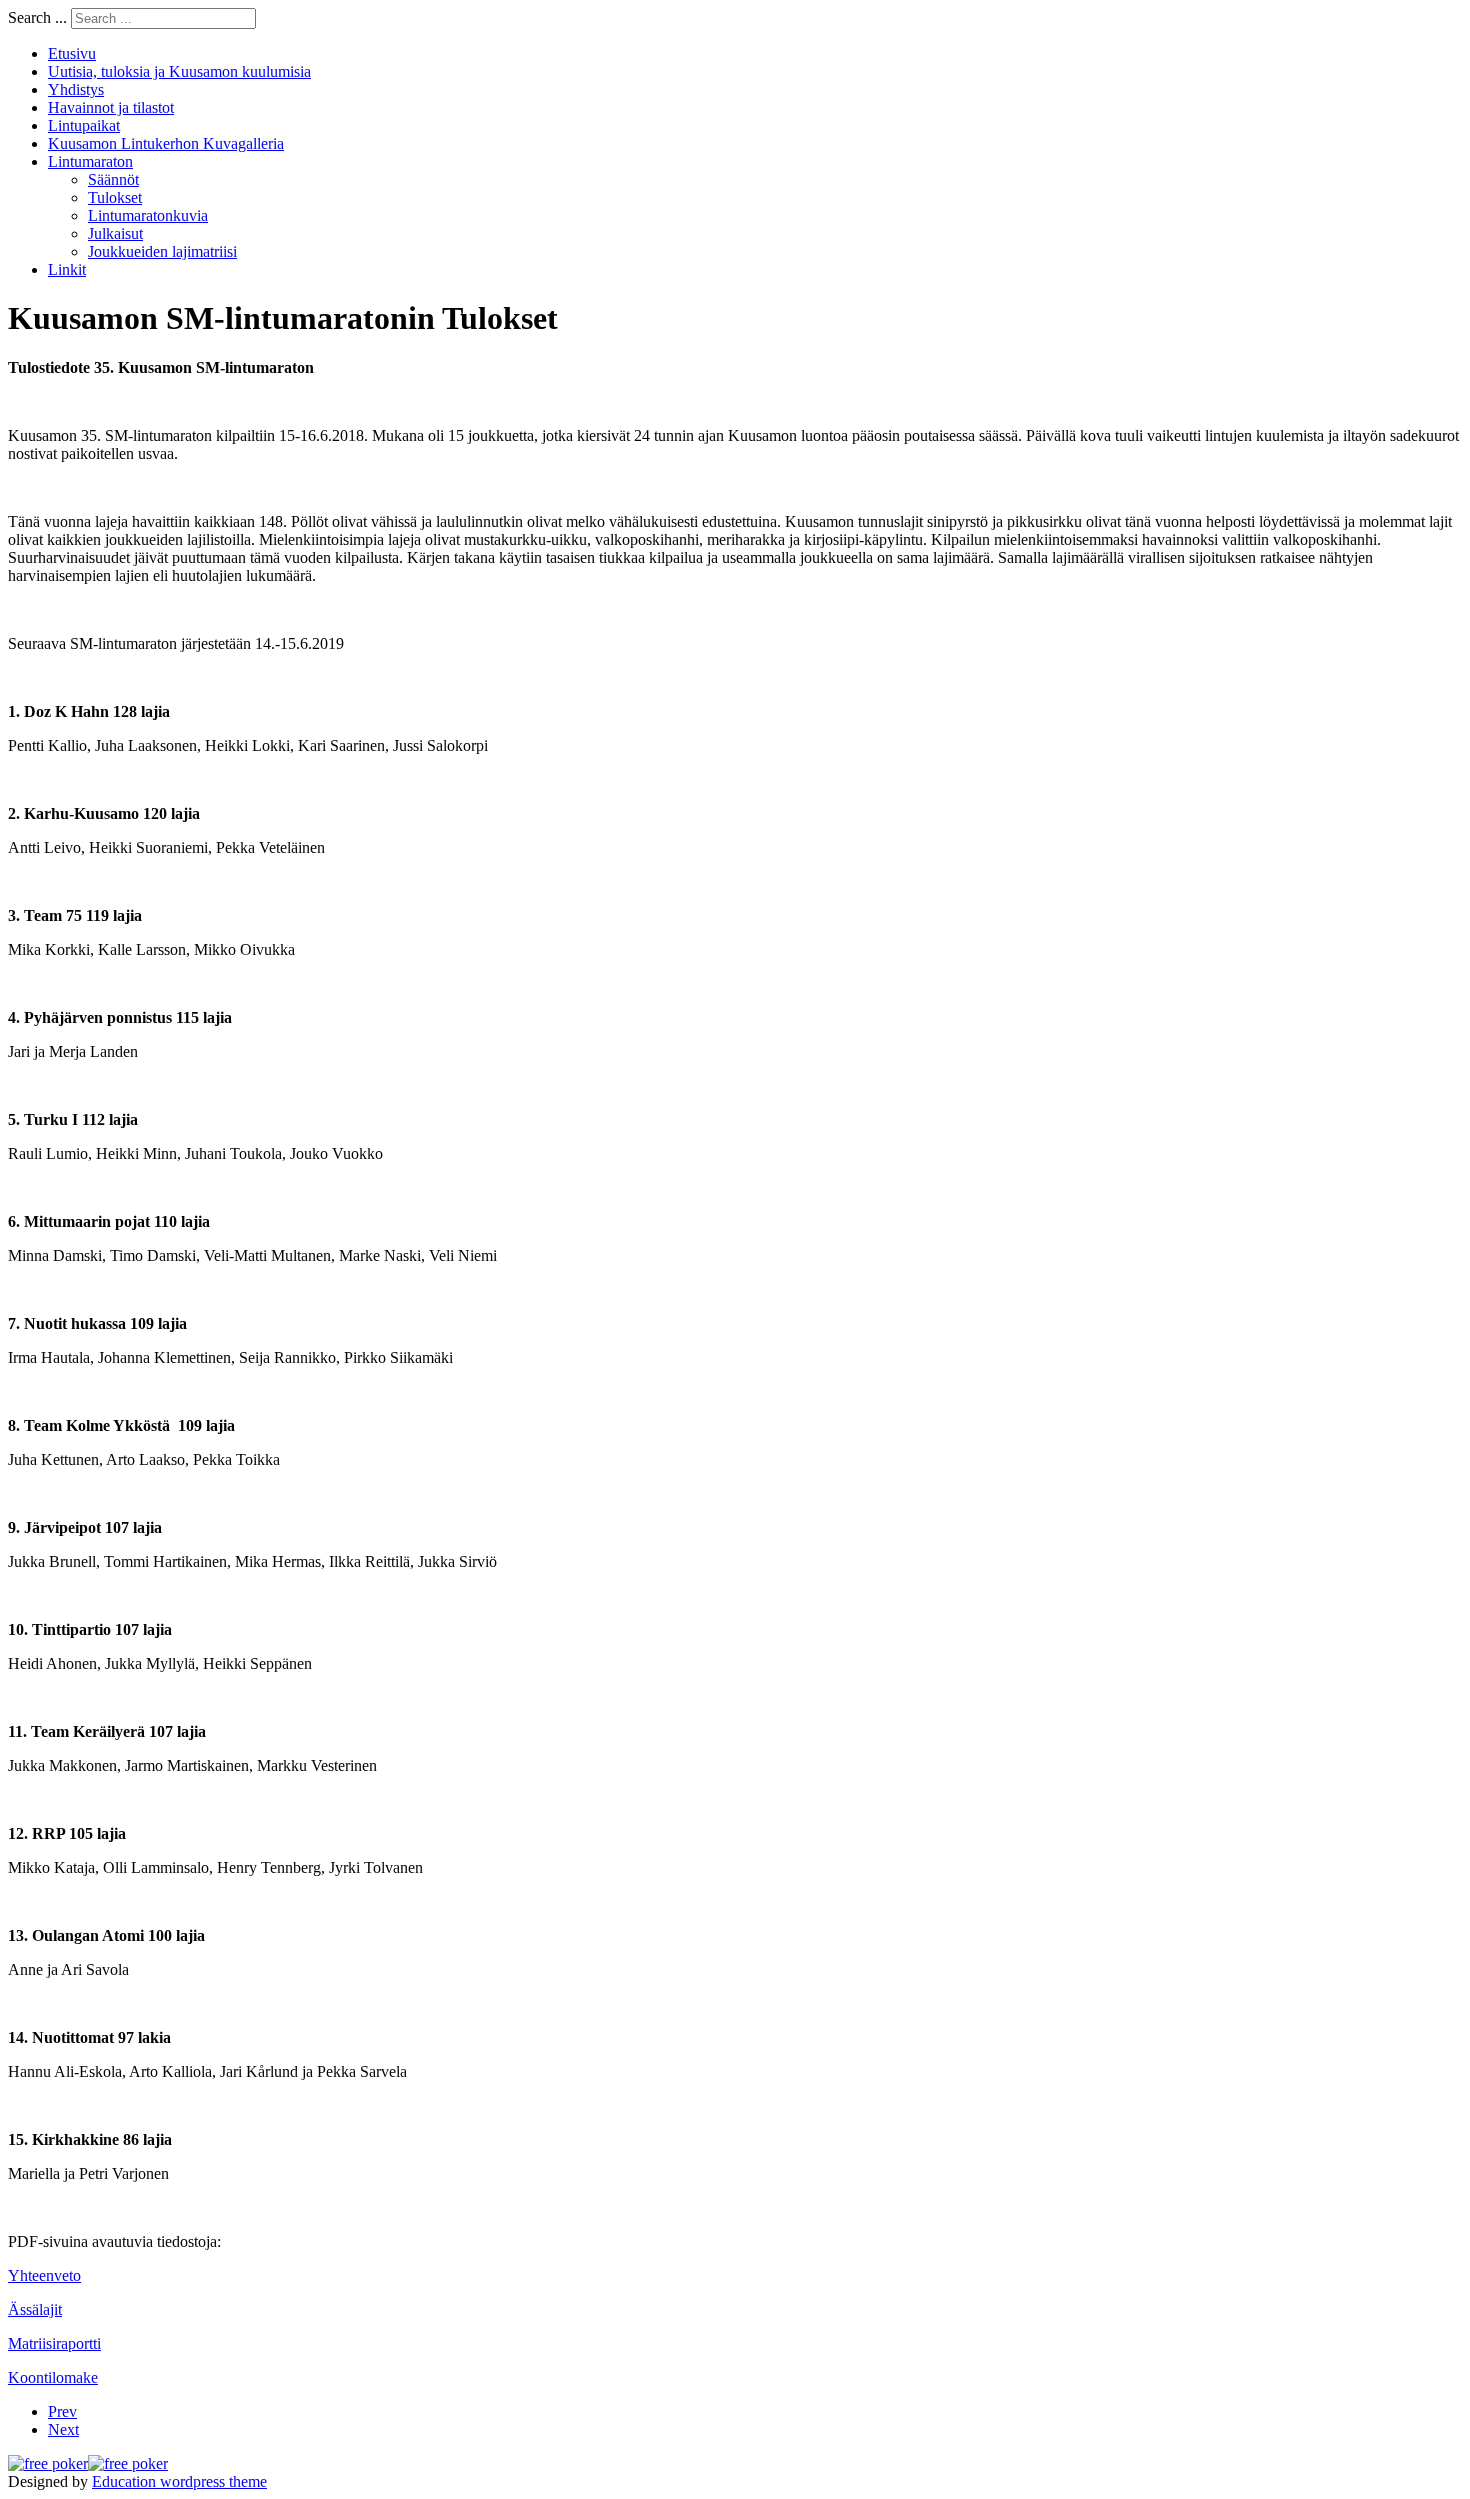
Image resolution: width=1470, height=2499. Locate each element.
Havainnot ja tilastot (111, 107)
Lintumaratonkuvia (148, 215)
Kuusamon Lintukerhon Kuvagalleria (166, 143)
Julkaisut (115, 233)
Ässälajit (35, 2309)
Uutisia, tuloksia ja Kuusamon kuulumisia (179, 71)
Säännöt (113, 179)
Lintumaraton (90, 161)
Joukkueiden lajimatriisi (162, 251)
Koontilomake (53, 2377)
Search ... (37, 17)
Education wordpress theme (179, 2481)
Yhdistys (76, 89)
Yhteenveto (44, 2275)
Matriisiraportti (54, 2343)
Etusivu (72, 53)
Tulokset (115, 197)
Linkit (67, 269)
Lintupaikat (84, 125)
